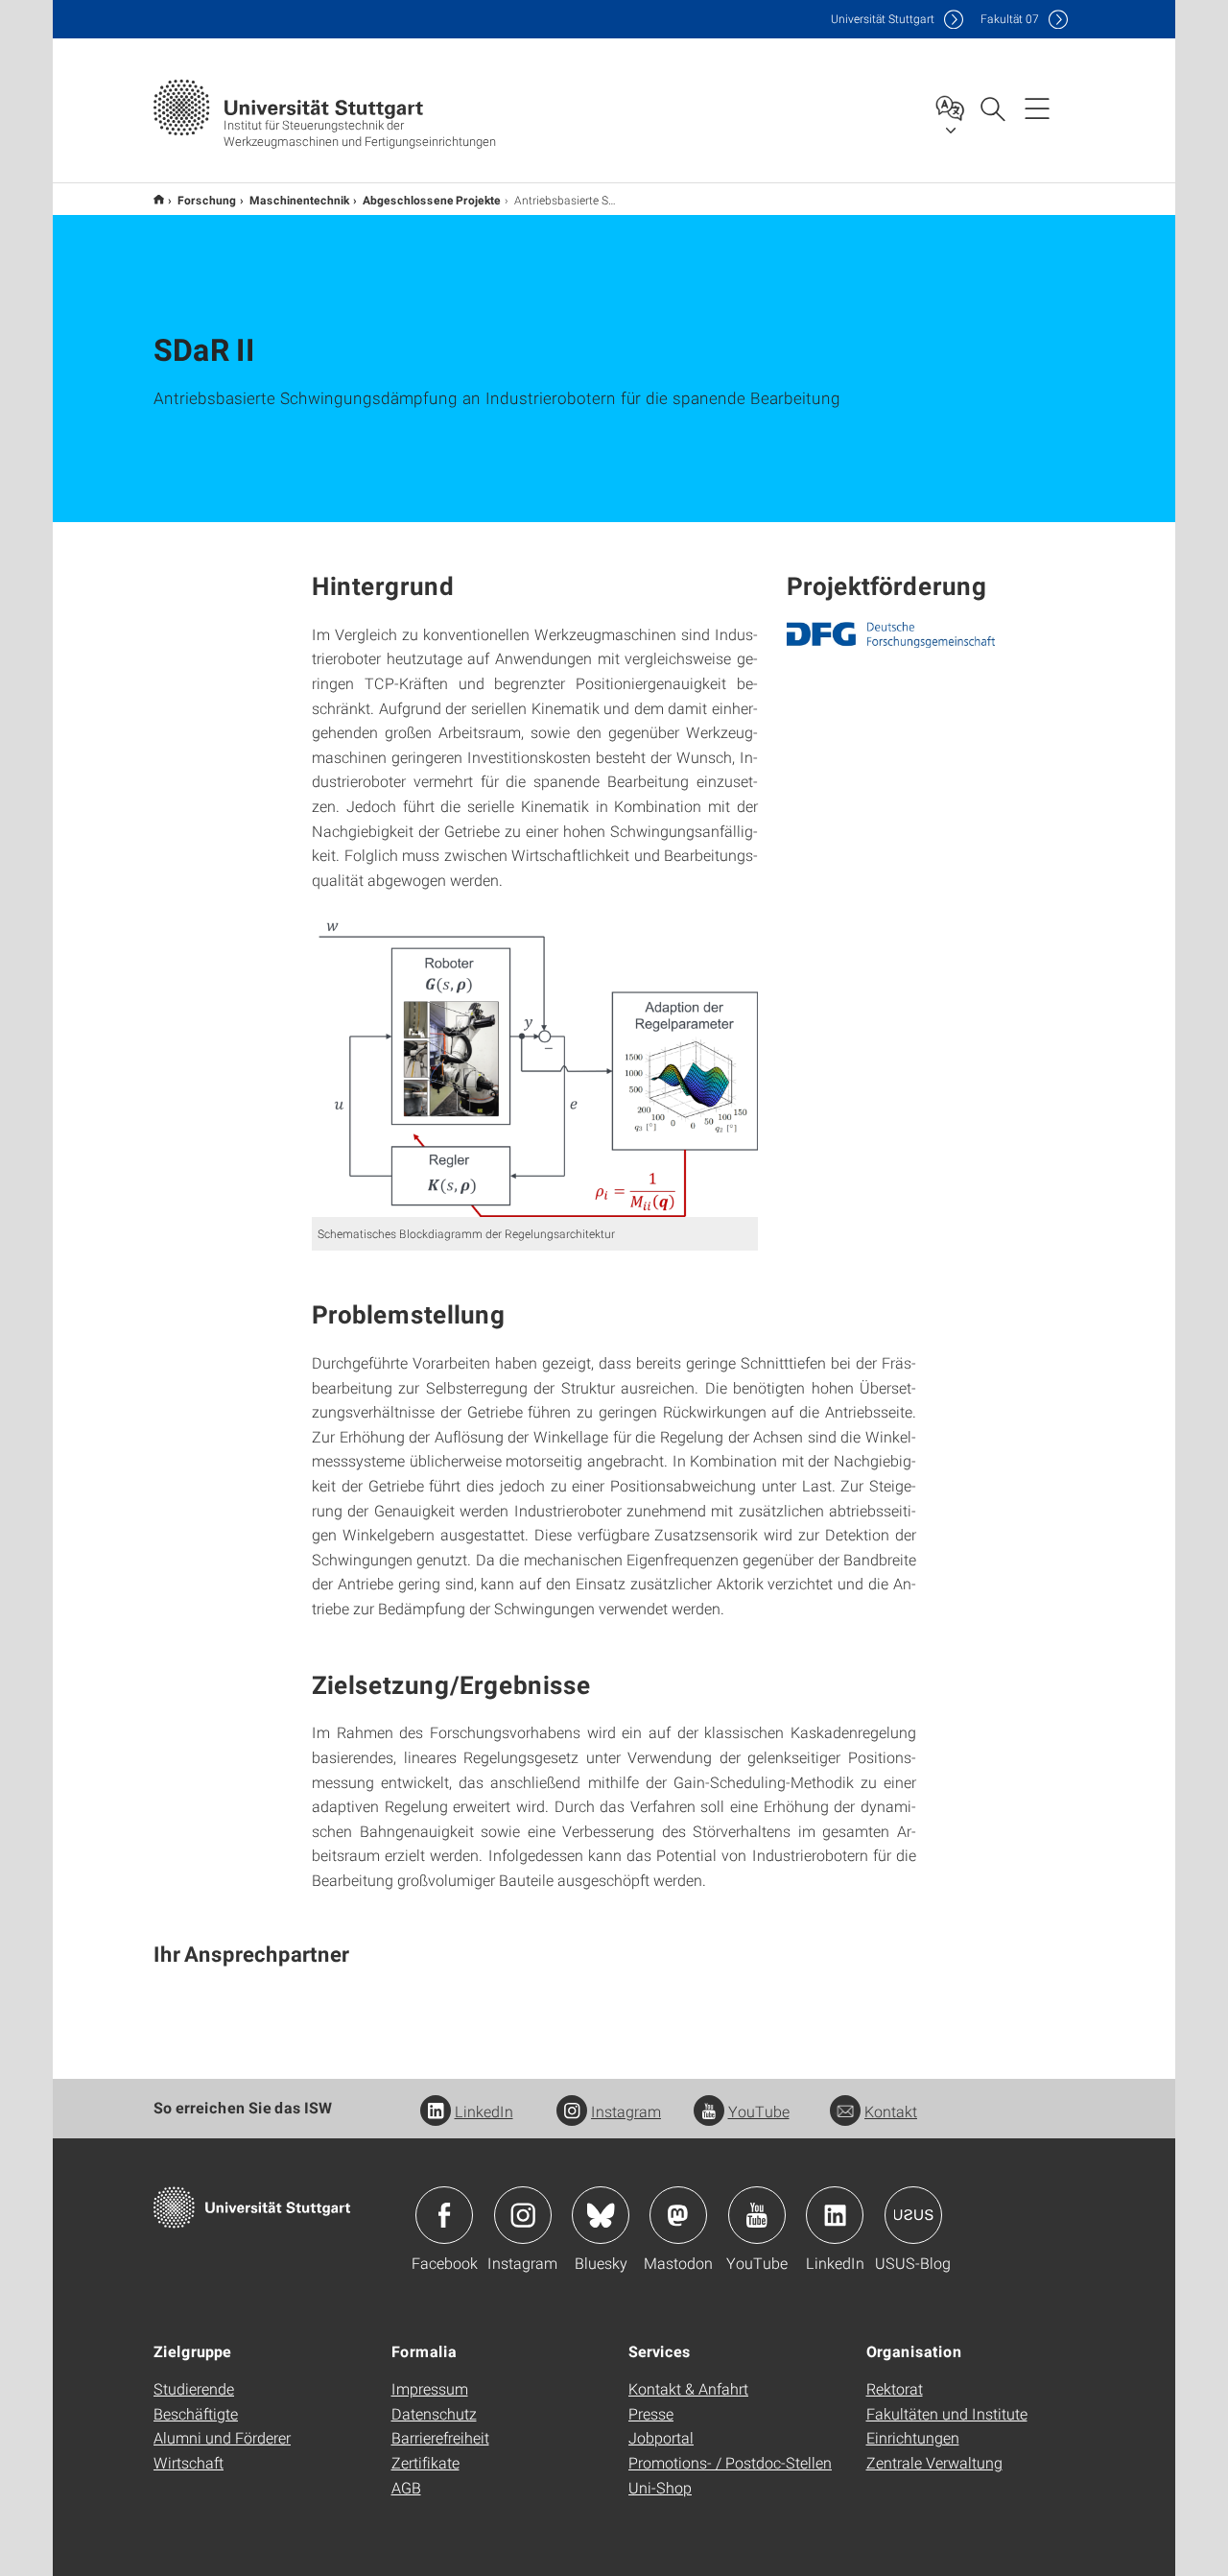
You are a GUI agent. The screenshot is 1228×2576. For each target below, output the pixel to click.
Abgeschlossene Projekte (432, 200)
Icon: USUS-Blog (913, 2215)
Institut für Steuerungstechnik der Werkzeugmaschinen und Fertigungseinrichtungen (159, 199)
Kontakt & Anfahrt (688, 2388)
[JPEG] (891, 635)
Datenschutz (434, 2413)
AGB (406, 2487)
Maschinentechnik (299, 200)
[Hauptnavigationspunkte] (1037, 107)
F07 (1010, 19)
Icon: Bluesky (601, 2215)
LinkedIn (484, 2111)
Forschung (207, 200)
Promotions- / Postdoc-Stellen (730, 2462)
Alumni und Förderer (222, 2437)
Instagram (626, 2111)
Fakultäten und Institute (947, 2413)
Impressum (430, 2388)
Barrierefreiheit (440, 2437)
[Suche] (992, 107)
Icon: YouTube (757, 2215)
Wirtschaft (189, 2462)
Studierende (194, 2388)
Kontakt (891, 2111)
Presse (651, 2413)
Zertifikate (425, 2462)
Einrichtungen (913, 2437)
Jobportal (661, 2437)
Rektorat (895, 2388)
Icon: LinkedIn (835, 2215)
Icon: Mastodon (678, 2215)
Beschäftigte (196, 2413)
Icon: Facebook (444, 2215)
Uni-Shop (660, 2487)
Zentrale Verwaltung (934, 2462)
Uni (883, 19)
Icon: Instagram (523, 2215)
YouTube (759, 2111)
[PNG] (535, 1063)
